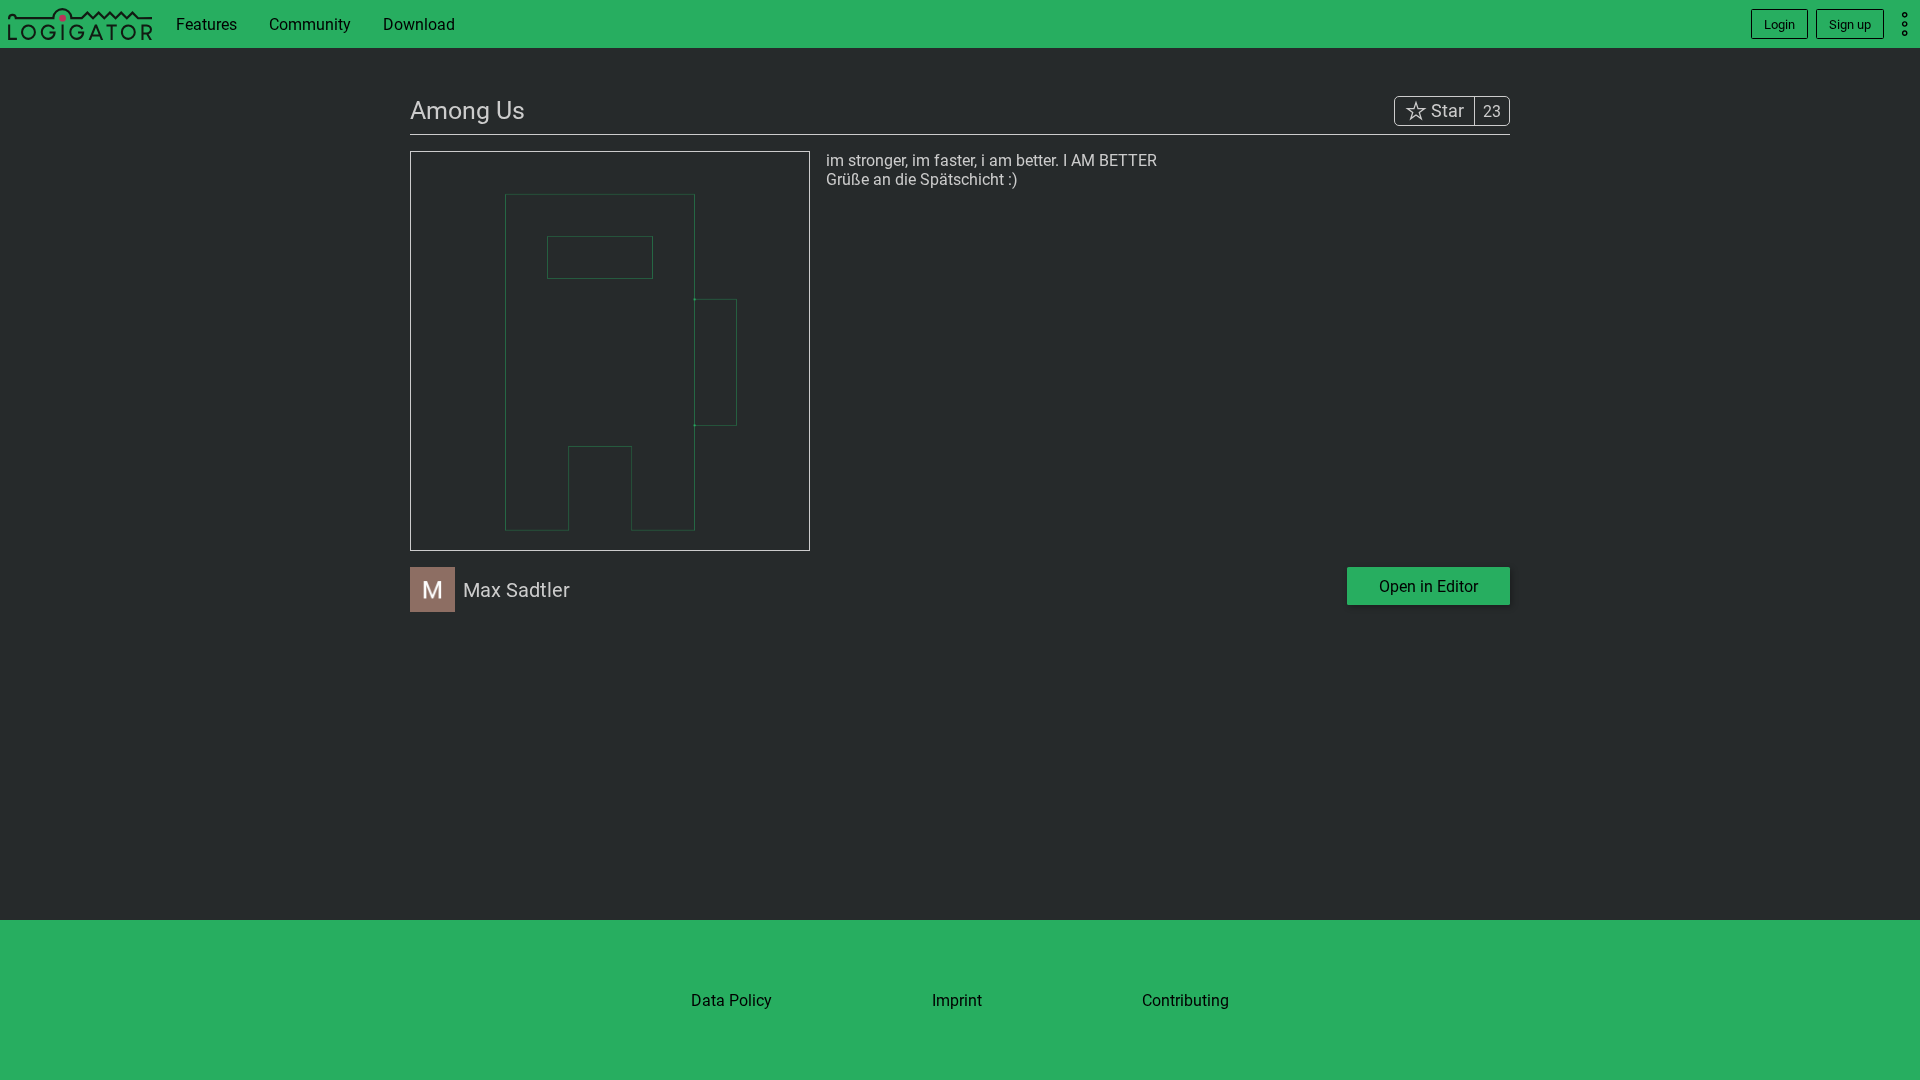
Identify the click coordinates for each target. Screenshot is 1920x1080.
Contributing (1185, 1000)
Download (419, 24)
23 (1492, 111)
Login (1779, 24)
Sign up (1850, 24)
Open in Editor (1428, 586)
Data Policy (731, 1000)
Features (206, 24)
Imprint (957, 1000)
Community (310, 24)
